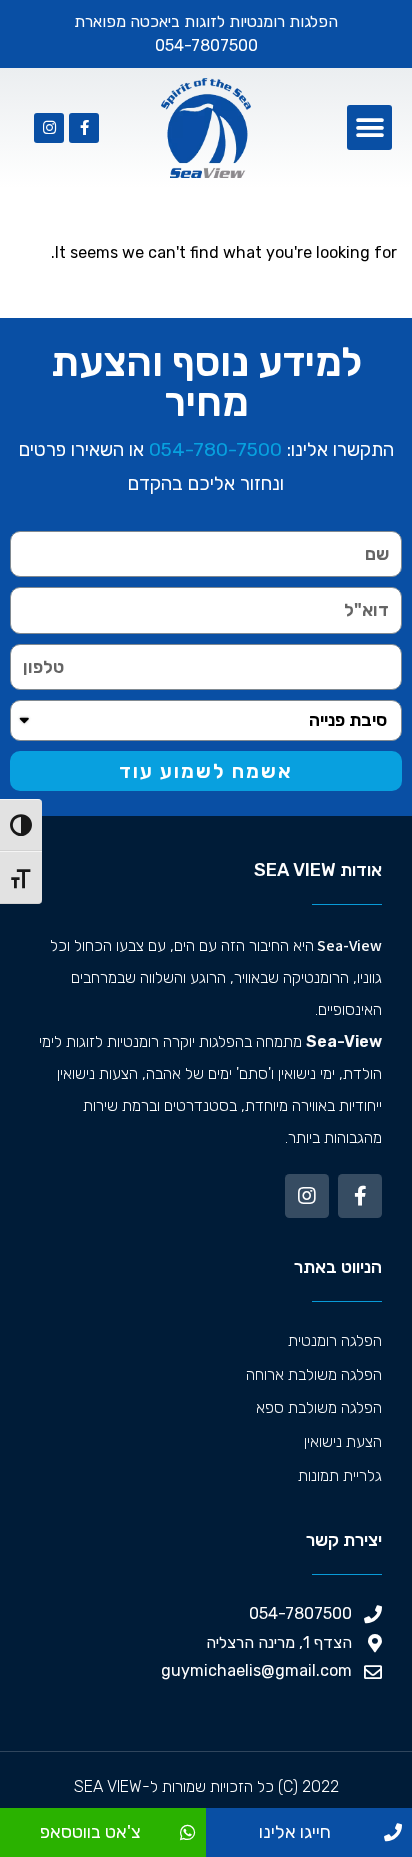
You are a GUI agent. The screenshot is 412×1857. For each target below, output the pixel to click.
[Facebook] (84, 128)
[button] (369, 127)
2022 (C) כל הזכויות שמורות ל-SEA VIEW (206, 1786)
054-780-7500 (215, 449)
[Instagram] (49, 128)
